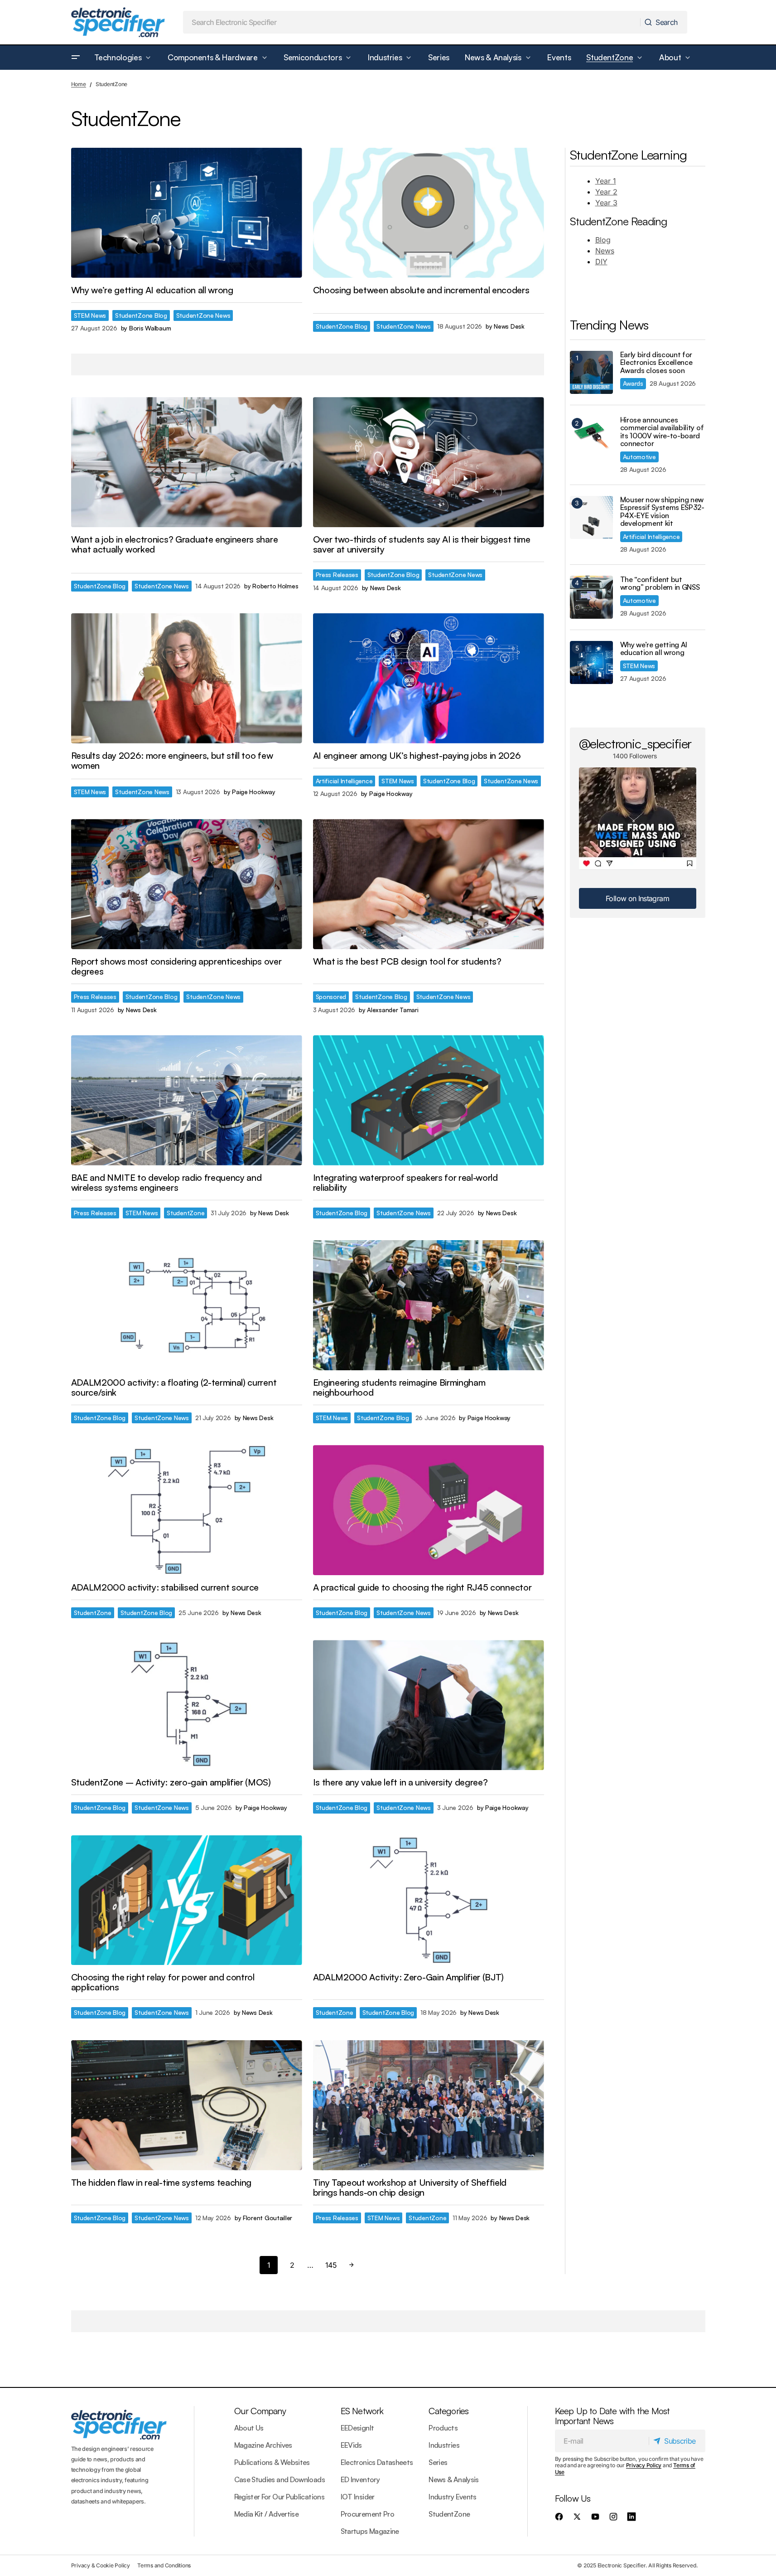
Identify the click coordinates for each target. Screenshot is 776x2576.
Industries (444, 2445)
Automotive (639, 457)
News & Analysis (453, 2479)
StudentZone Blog (141, 315)
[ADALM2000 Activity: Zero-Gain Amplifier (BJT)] (429, 1900)
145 (331, 2265)
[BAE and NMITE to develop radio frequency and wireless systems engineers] (187, 1100)
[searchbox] (412, 22)
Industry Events (452, 2497)
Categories (448, 2411)
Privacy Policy (644, 2465)
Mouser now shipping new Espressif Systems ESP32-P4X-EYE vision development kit (662, 512)
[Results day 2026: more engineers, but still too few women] (187, 678)
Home (79, 84)
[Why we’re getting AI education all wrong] (187, 213)
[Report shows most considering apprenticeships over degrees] (187, 884)
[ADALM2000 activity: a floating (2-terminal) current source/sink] (187, 1305)
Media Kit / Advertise (267, 2514)
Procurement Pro (367, 2514)
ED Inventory (360, 2479)
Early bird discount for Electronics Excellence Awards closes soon (656, 363)
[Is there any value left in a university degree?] (429, 1705)
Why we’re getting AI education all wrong (654, 649)
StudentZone (186, 1213)
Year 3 (606, 203)
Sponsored (331, 997)
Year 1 (606, 181)
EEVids (351, 2445)
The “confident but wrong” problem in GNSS (660, 584)
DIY (601, 262)
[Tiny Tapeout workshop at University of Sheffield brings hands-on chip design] (429, 2105)
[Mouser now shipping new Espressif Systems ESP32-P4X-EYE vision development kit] (591, 517)
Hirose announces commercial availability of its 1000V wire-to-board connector (662, 432)
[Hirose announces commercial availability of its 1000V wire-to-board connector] (591, 438)
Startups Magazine (370, 2531)
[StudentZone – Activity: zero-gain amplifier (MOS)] (187, 1705)
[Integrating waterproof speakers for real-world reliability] (429, 1100)
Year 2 (606, 192)
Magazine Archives (263, 2445)
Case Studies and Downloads (280, 2479)
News (605, 251)
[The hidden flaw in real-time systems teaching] (187, 2105)
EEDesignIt (357, 2428)
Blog (603, 240)
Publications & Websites (272, 2462)
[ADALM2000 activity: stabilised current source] (187, 1510)
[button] (76, 58)
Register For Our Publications (279, 2497)
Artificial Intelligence (344, 781)
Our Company (260, 2411)
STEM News (90, 315)
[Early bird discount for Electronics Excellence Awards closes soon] (591, 372)
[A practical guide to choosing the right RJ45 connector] (429, 1510)
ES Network (362, 2411)
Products (443, 2428)
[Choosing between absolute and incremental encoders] (429, 213)
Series (438, 2462)
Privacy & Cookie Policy (101, 2565)
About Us (249, 2428)
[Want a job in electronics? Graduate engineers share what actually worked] (187, 462)
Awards (633, 383)
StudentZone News (203, 315)
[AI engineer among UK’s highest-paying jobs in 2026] (429, 678)
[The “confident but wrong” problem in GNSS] (591, 597)
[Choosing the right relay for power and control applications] (187, 1900)
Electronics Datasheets (377, 2462)
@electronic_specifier (635, 743)
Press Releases (337, 575)
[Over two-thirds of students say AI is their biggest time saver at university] (429, 462)
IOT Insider (358, 2497)
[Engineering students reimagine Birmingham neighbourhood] (429, 1305)
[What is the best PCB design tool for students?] (429, 884)
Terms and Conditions (164, 2565)
